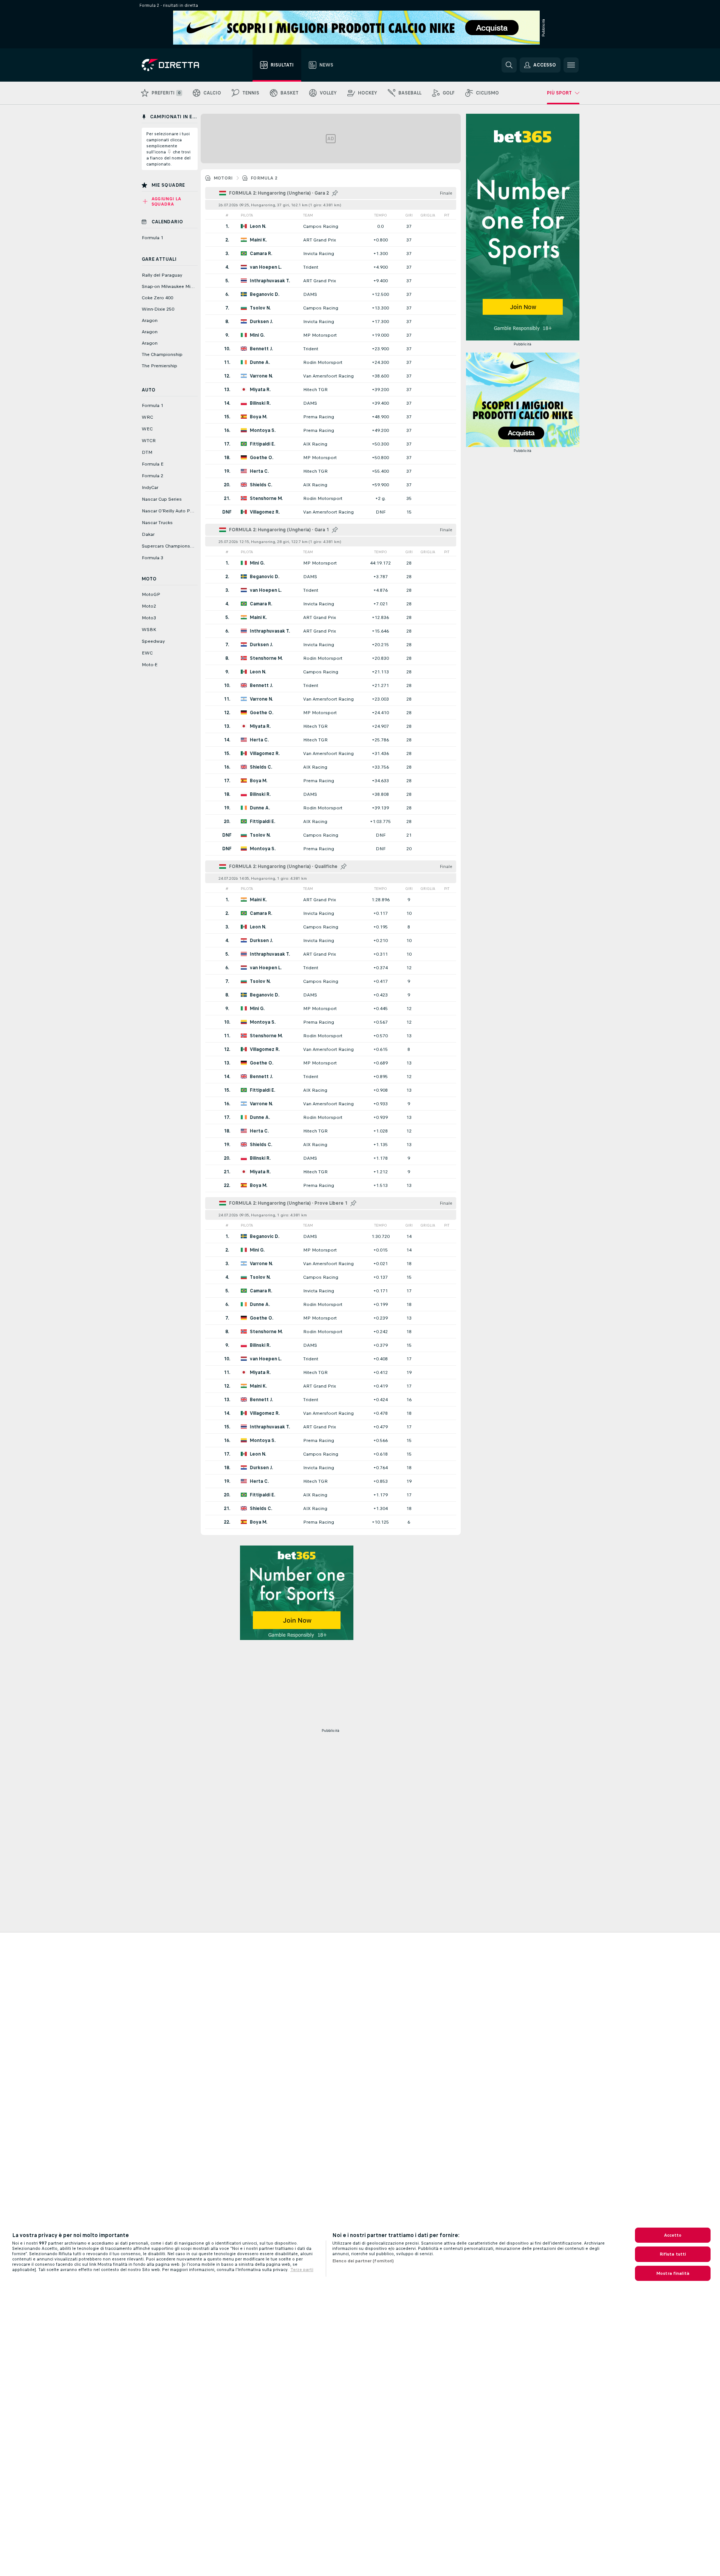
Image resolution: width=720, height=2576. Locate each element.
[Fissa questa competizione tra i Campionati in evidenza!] (335, 193)
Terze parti (302, 2270)
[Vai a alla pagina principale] (184, 65)
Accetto (673, 2235)
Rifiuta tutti (673, 2254)
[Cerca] (509, 65)
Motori (223, 178)
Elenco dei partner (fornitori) (363, 2261)
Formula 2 (264, 178)
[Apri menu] (571, 65)
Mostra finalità (673, 2273)
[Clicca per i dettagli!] (331, 226)
